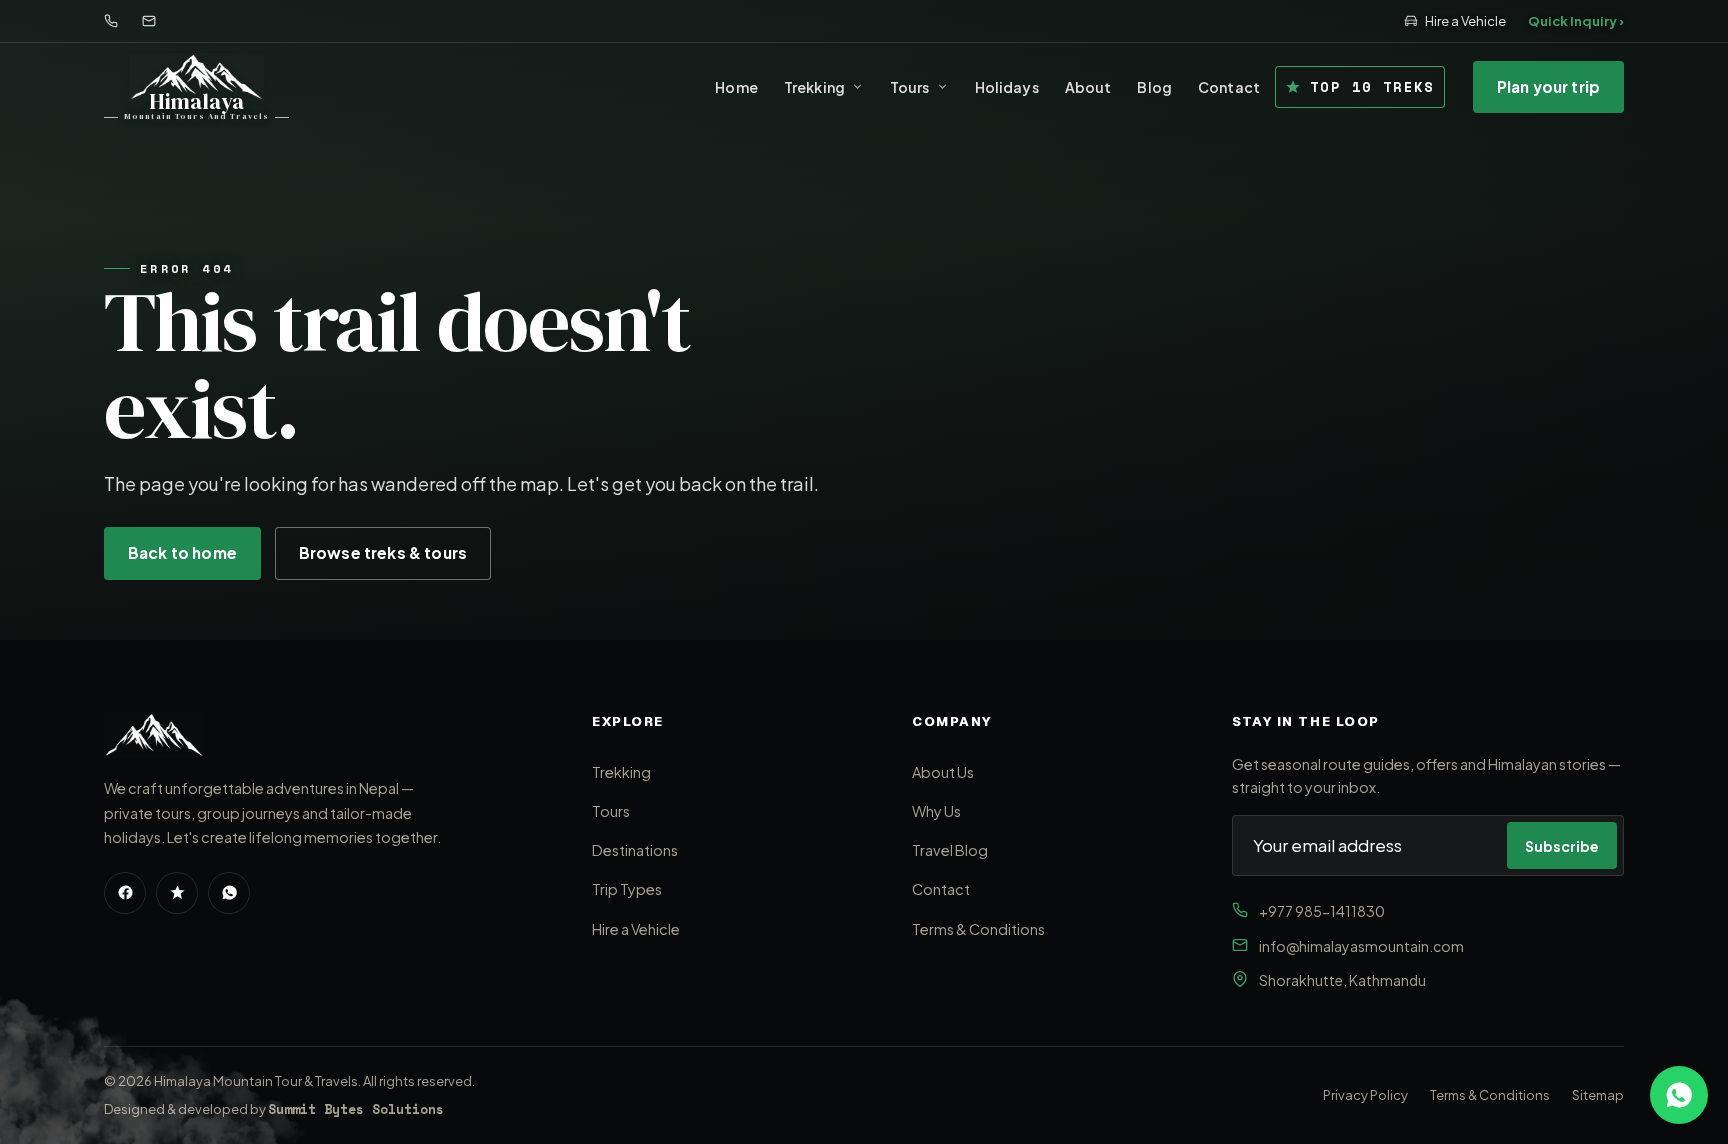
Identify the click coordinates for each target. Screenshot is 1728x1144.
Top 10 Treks (1372, 86)
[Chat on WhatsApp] (1679, 1095)
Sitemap (1598, 1095)
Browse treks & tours (383, 552)
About (1088, 87)
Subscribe (1562, 846)
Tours (910, 87)
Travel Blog (950, 850)
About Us (943, 772)
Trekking (814, 87)
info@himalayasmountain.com (1361, 946)
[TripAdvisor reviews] (177, 893)
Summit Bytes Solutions (356, 1109)
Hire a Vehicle (1465, 21)
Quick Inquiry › (1576, 21)
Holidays (1007, 87)
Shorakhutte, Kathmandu (1342, 980)
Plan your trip (1548, 86)
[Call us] (111, 21)
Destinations (635, 850)
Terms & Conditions (978, 929)
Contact (1229, 87)
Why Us (936, 811)
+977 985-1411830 (1322, 911)
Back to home (182, 552)
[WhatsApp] (229, 893)
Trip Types (627, 889)
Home (736, 87)
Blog (1154, 87)
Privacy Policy (1365, 1095)
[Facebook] (125, 893)
